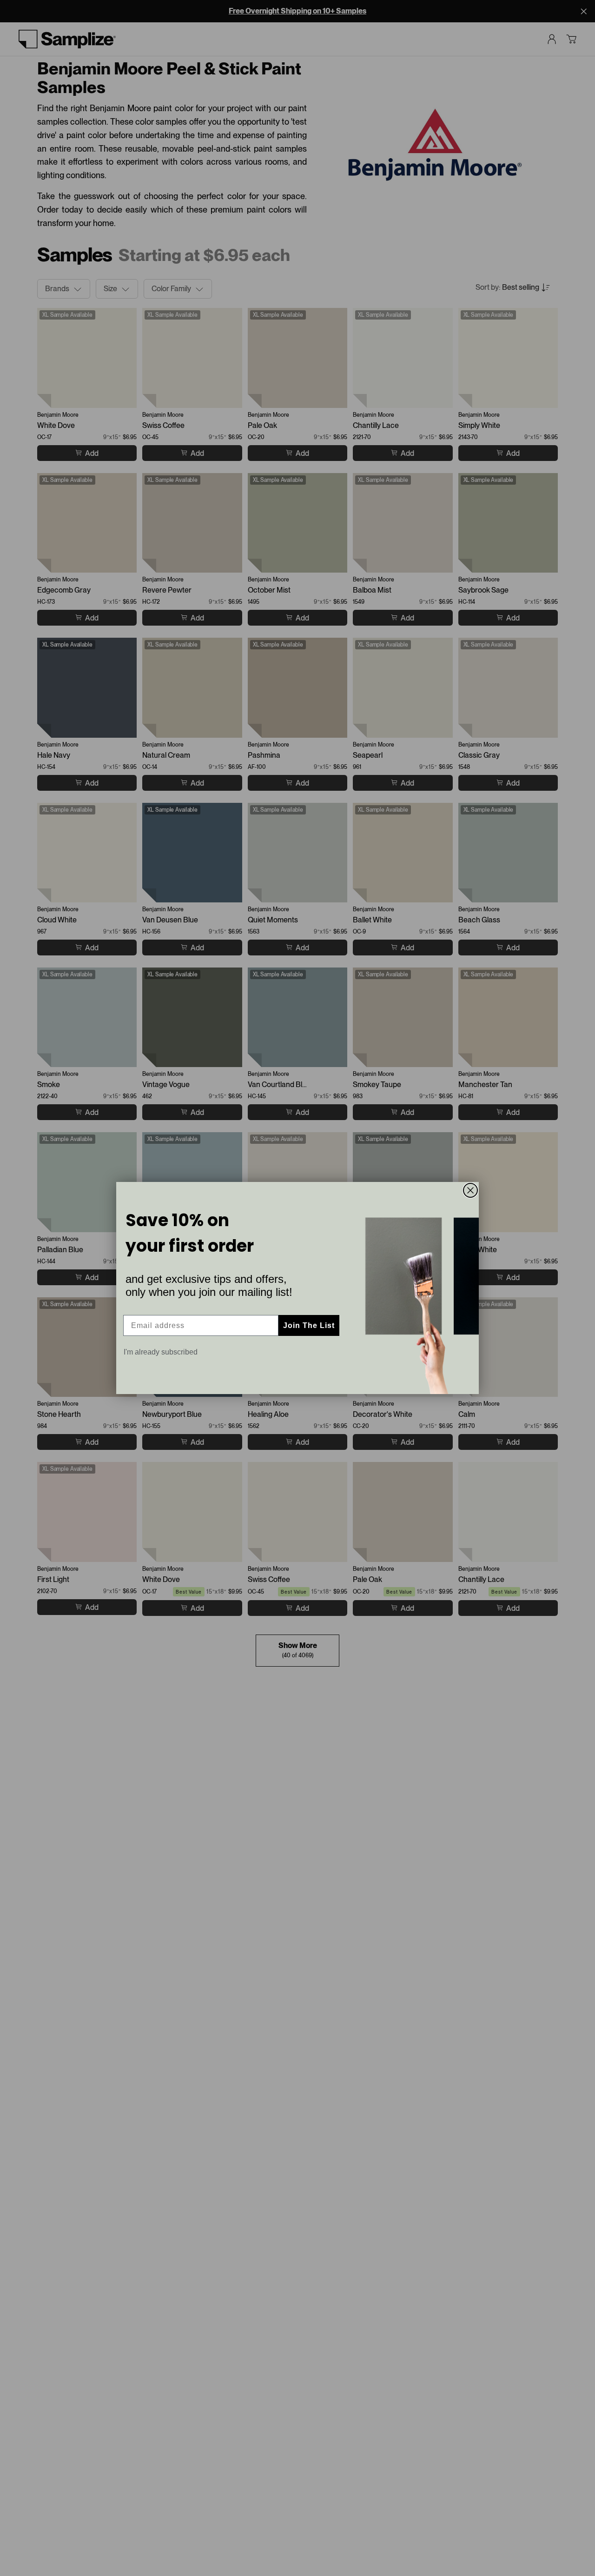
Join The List (309, 1325)
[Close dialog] (470, 1190)
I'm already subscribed (161, 1352)
